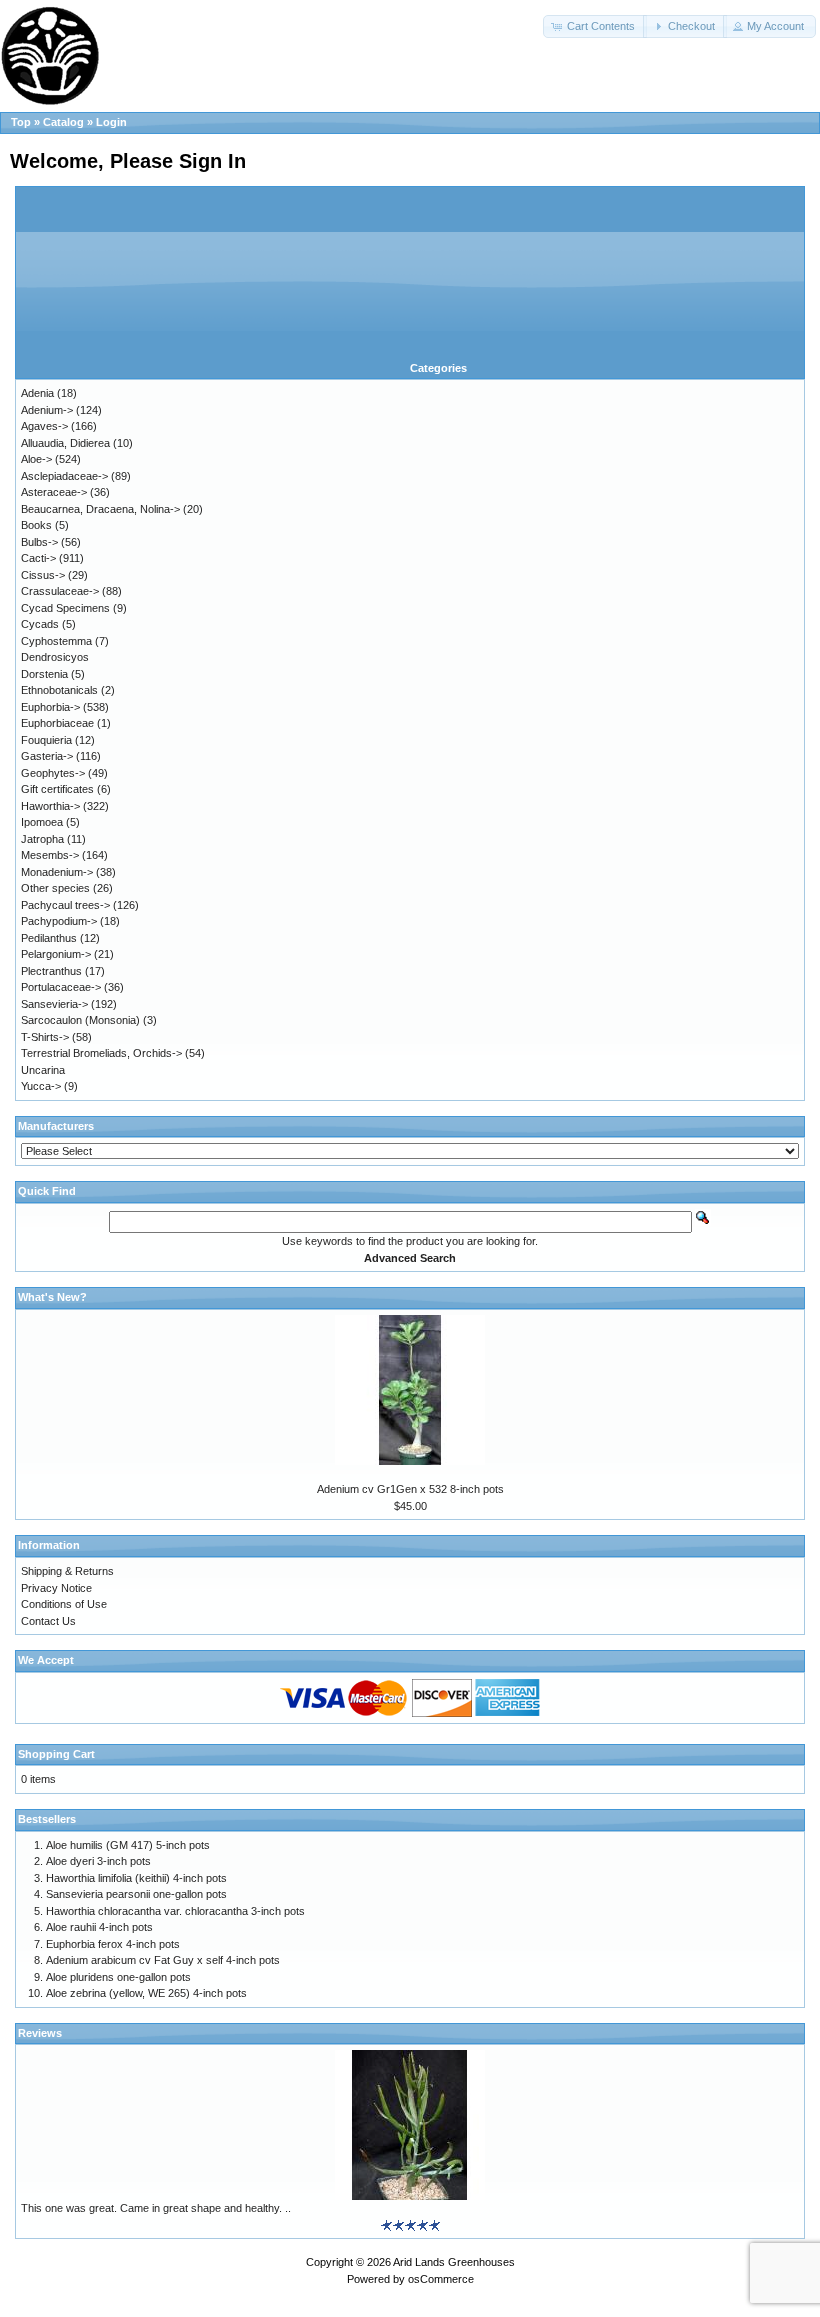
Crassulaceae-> (60, 591)
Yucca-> (41, 1086)
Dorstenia (44, 674)
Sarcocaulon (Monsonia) (80, 1020)
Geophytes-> (53, 773)
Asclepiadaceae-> (64, 476)
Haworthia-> (50, 806)
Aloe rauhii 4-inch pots (99, 1927)
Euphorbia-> (50, 707)
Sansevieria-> (54, 1004)
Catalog (63, 122)
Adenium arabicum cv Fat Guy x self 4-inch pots (163, 1960)
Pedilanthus (49, 938)
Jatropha (42, 839)
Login (111, 122)
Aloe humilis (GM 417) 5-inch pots (128, 1845)
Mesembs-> (50, 855)
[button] (595, 26)
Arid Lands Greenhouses (454, 2262)
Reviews (40, 2033)
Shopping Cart (56, 1754)
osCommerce (441, 2279)
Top (21, 122)
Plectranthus (51, 971)
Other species (55, 888)
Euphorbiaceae (57, 723)
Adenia (37, 393)
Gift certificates (57, 789)
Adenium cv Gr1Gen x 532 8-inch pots (410, 1489)
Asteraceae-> (54, 492)
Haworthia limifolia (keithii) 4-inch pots (136, 1878)
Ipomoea (42, 822)
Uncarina (43, 1070)
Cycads (40, 624)
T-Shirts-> (45, 1037)
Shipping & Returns (67, 1571)
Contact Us (48, 1621)
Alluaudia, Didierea (65, 443)
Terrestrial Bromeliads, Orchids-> (101, 1053)
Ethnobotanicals (59, 690)
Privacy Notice (56, 1588)
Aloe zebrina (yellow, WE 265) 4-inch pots (146, 1993)
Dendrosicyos (55, 657)
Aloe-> (36, 459)
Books (36, 525)
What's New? (52, 1297)
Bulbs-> (39, 542)
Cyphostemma (56, 641)
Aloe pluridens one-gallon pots (118, 1977)
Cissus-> (43, 575)
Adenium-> (47, 410)
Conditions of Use (64, 1604)
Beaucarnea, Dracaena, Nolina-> (100, 509)
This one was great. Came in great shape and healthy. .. (156, 2208)
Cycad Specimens (65, 608)
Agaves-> (44, 426)
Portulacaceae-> (61, 987)
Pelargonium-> (56, 954)
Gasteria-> (47, 756)
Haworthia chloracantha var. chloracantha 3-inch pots (175, 1911)
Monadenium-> (57, 872)
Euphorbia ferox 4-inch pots (113, 1944)
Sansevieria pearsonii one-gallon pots (136, 1894)
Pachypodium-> (59, 921)
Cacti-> (38, 558)
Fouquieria (46, 740)
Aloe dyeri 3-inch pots (98, 1861)
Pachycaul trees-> (65, 905)
